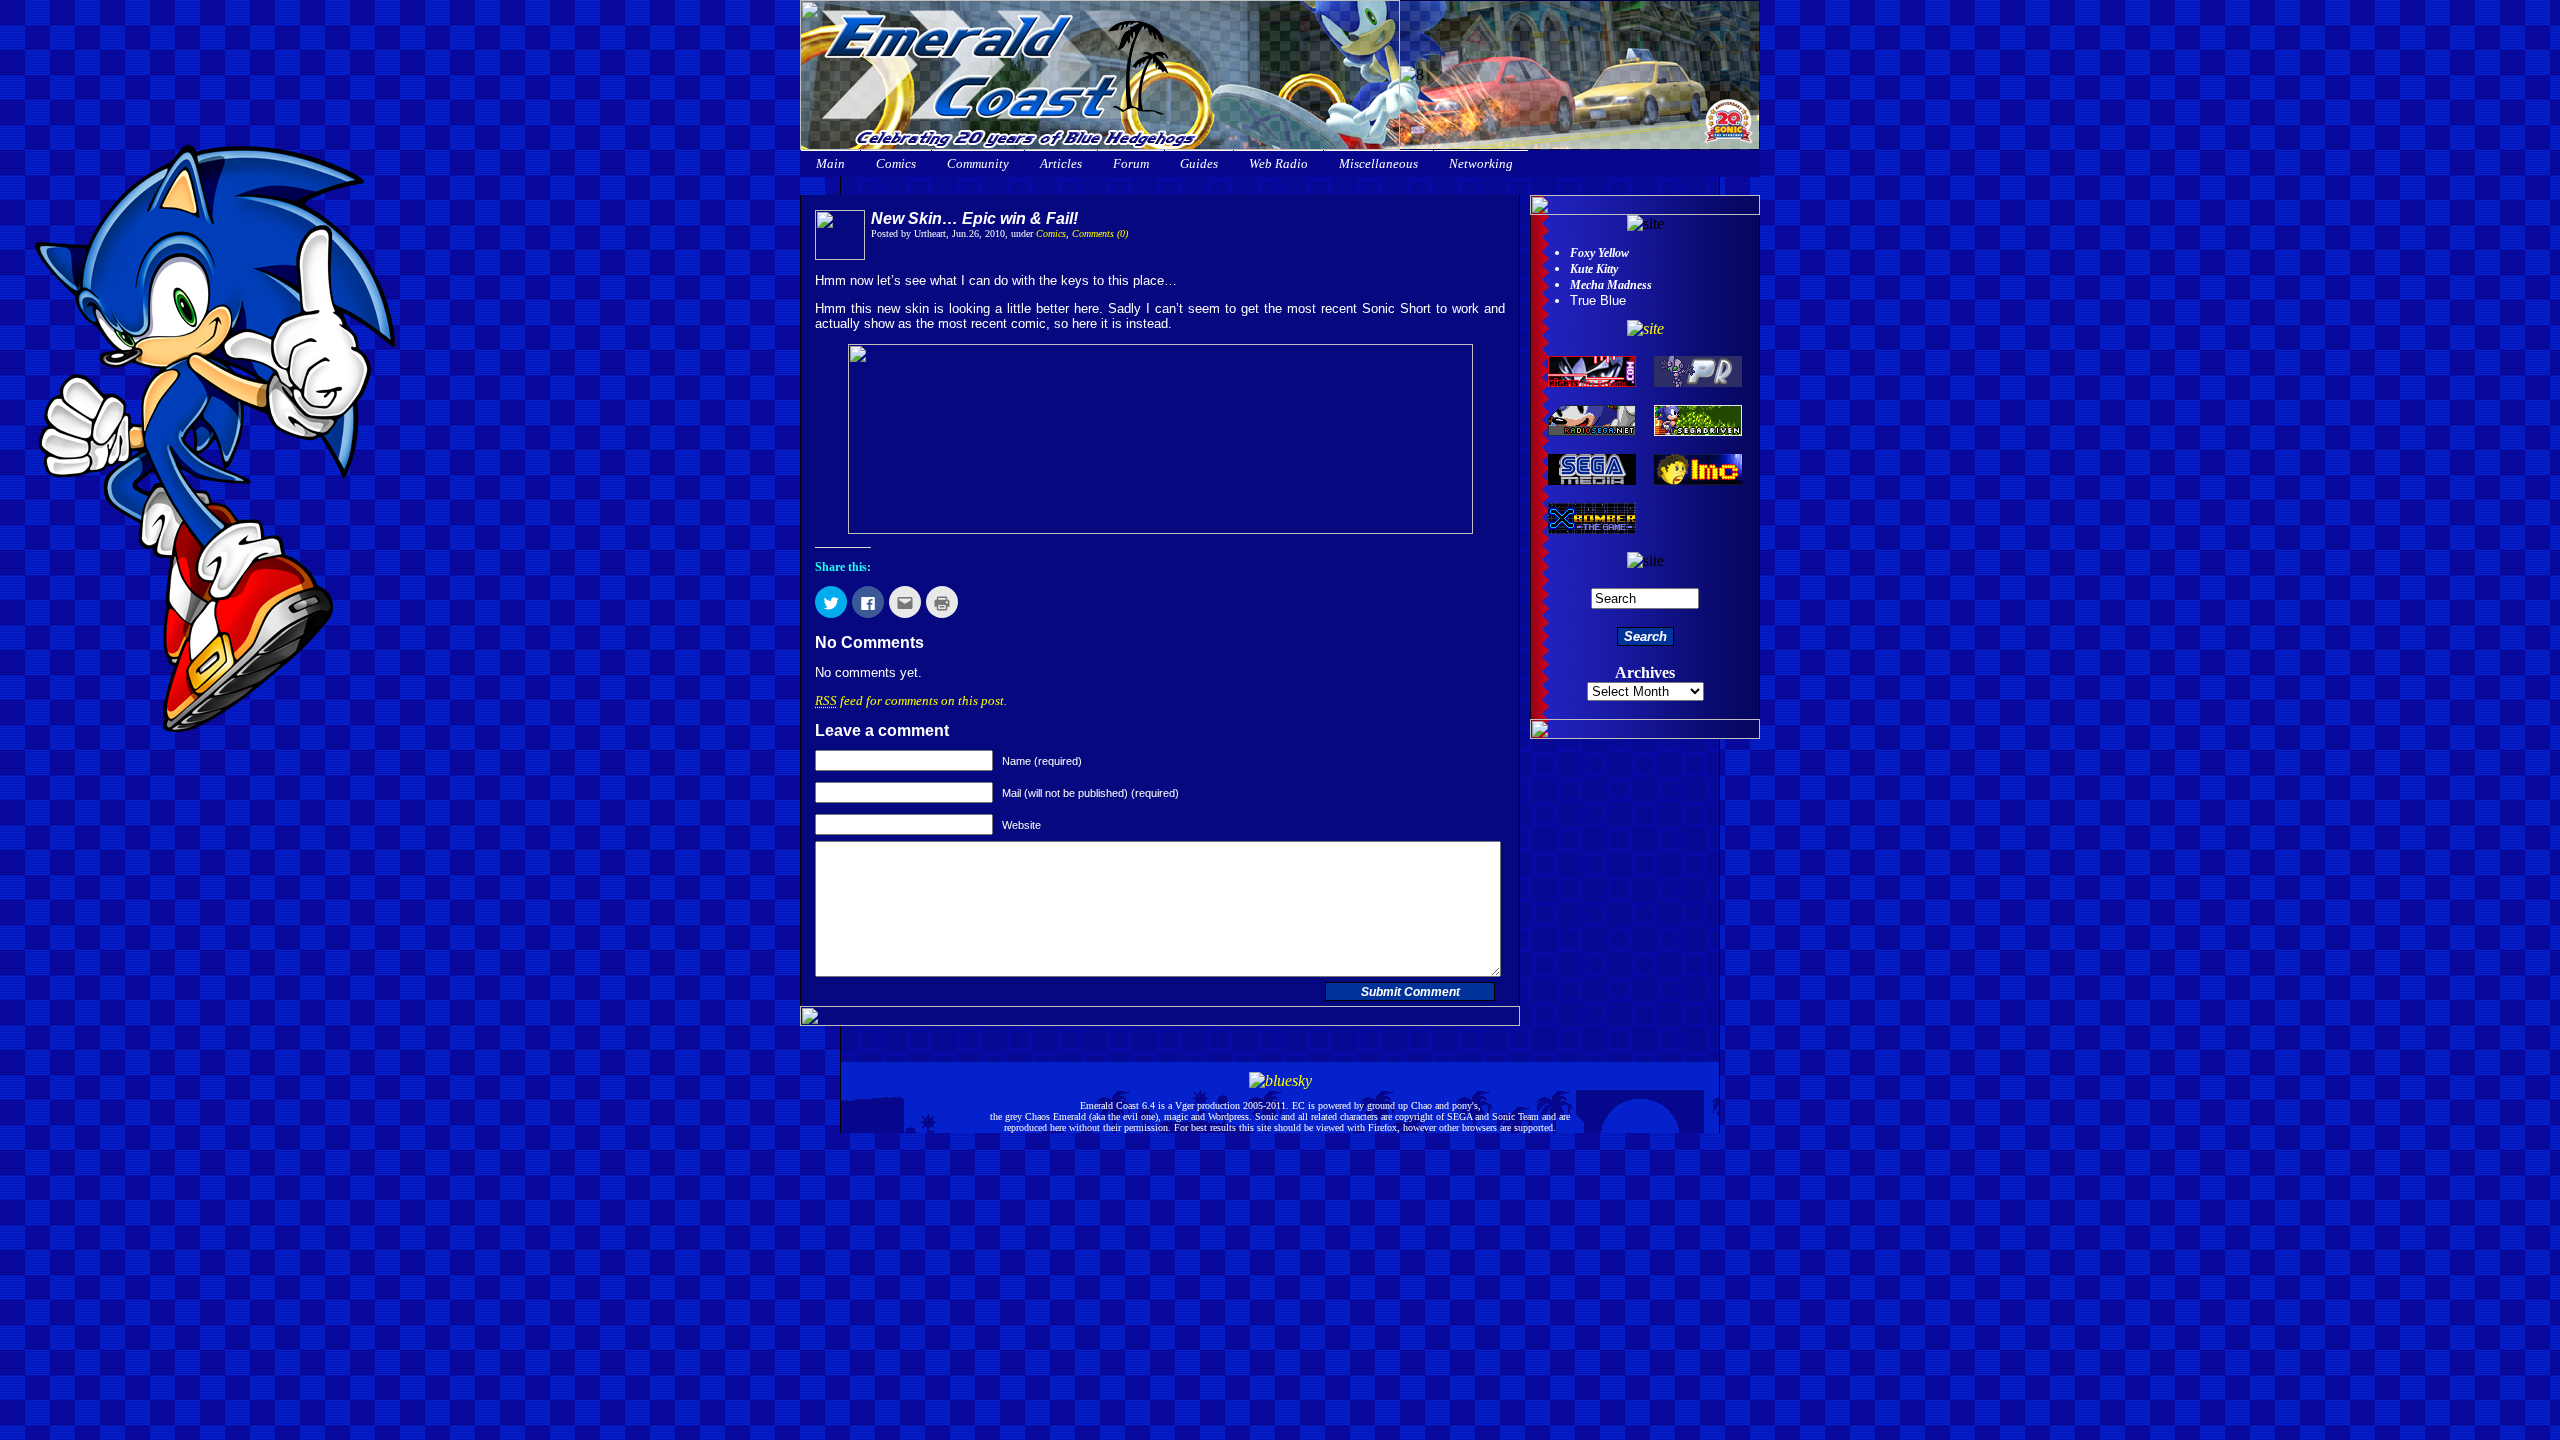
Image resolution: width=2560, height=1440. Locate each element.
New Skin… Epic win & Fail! (974, 218)
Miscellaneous (1378, 163)
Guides (1199, 163)
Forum (1131, 163)
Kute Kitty (1594, 269)
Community (978, 163)
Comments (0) (1100, 233)
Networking (1481, 163)
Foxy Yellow (1599, 253)
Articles (1061, 163)
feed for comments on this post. (911, 700)
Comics (896, 163)
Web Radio (1278, 163)
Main (830, 163)
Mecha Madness (1611, 285)
